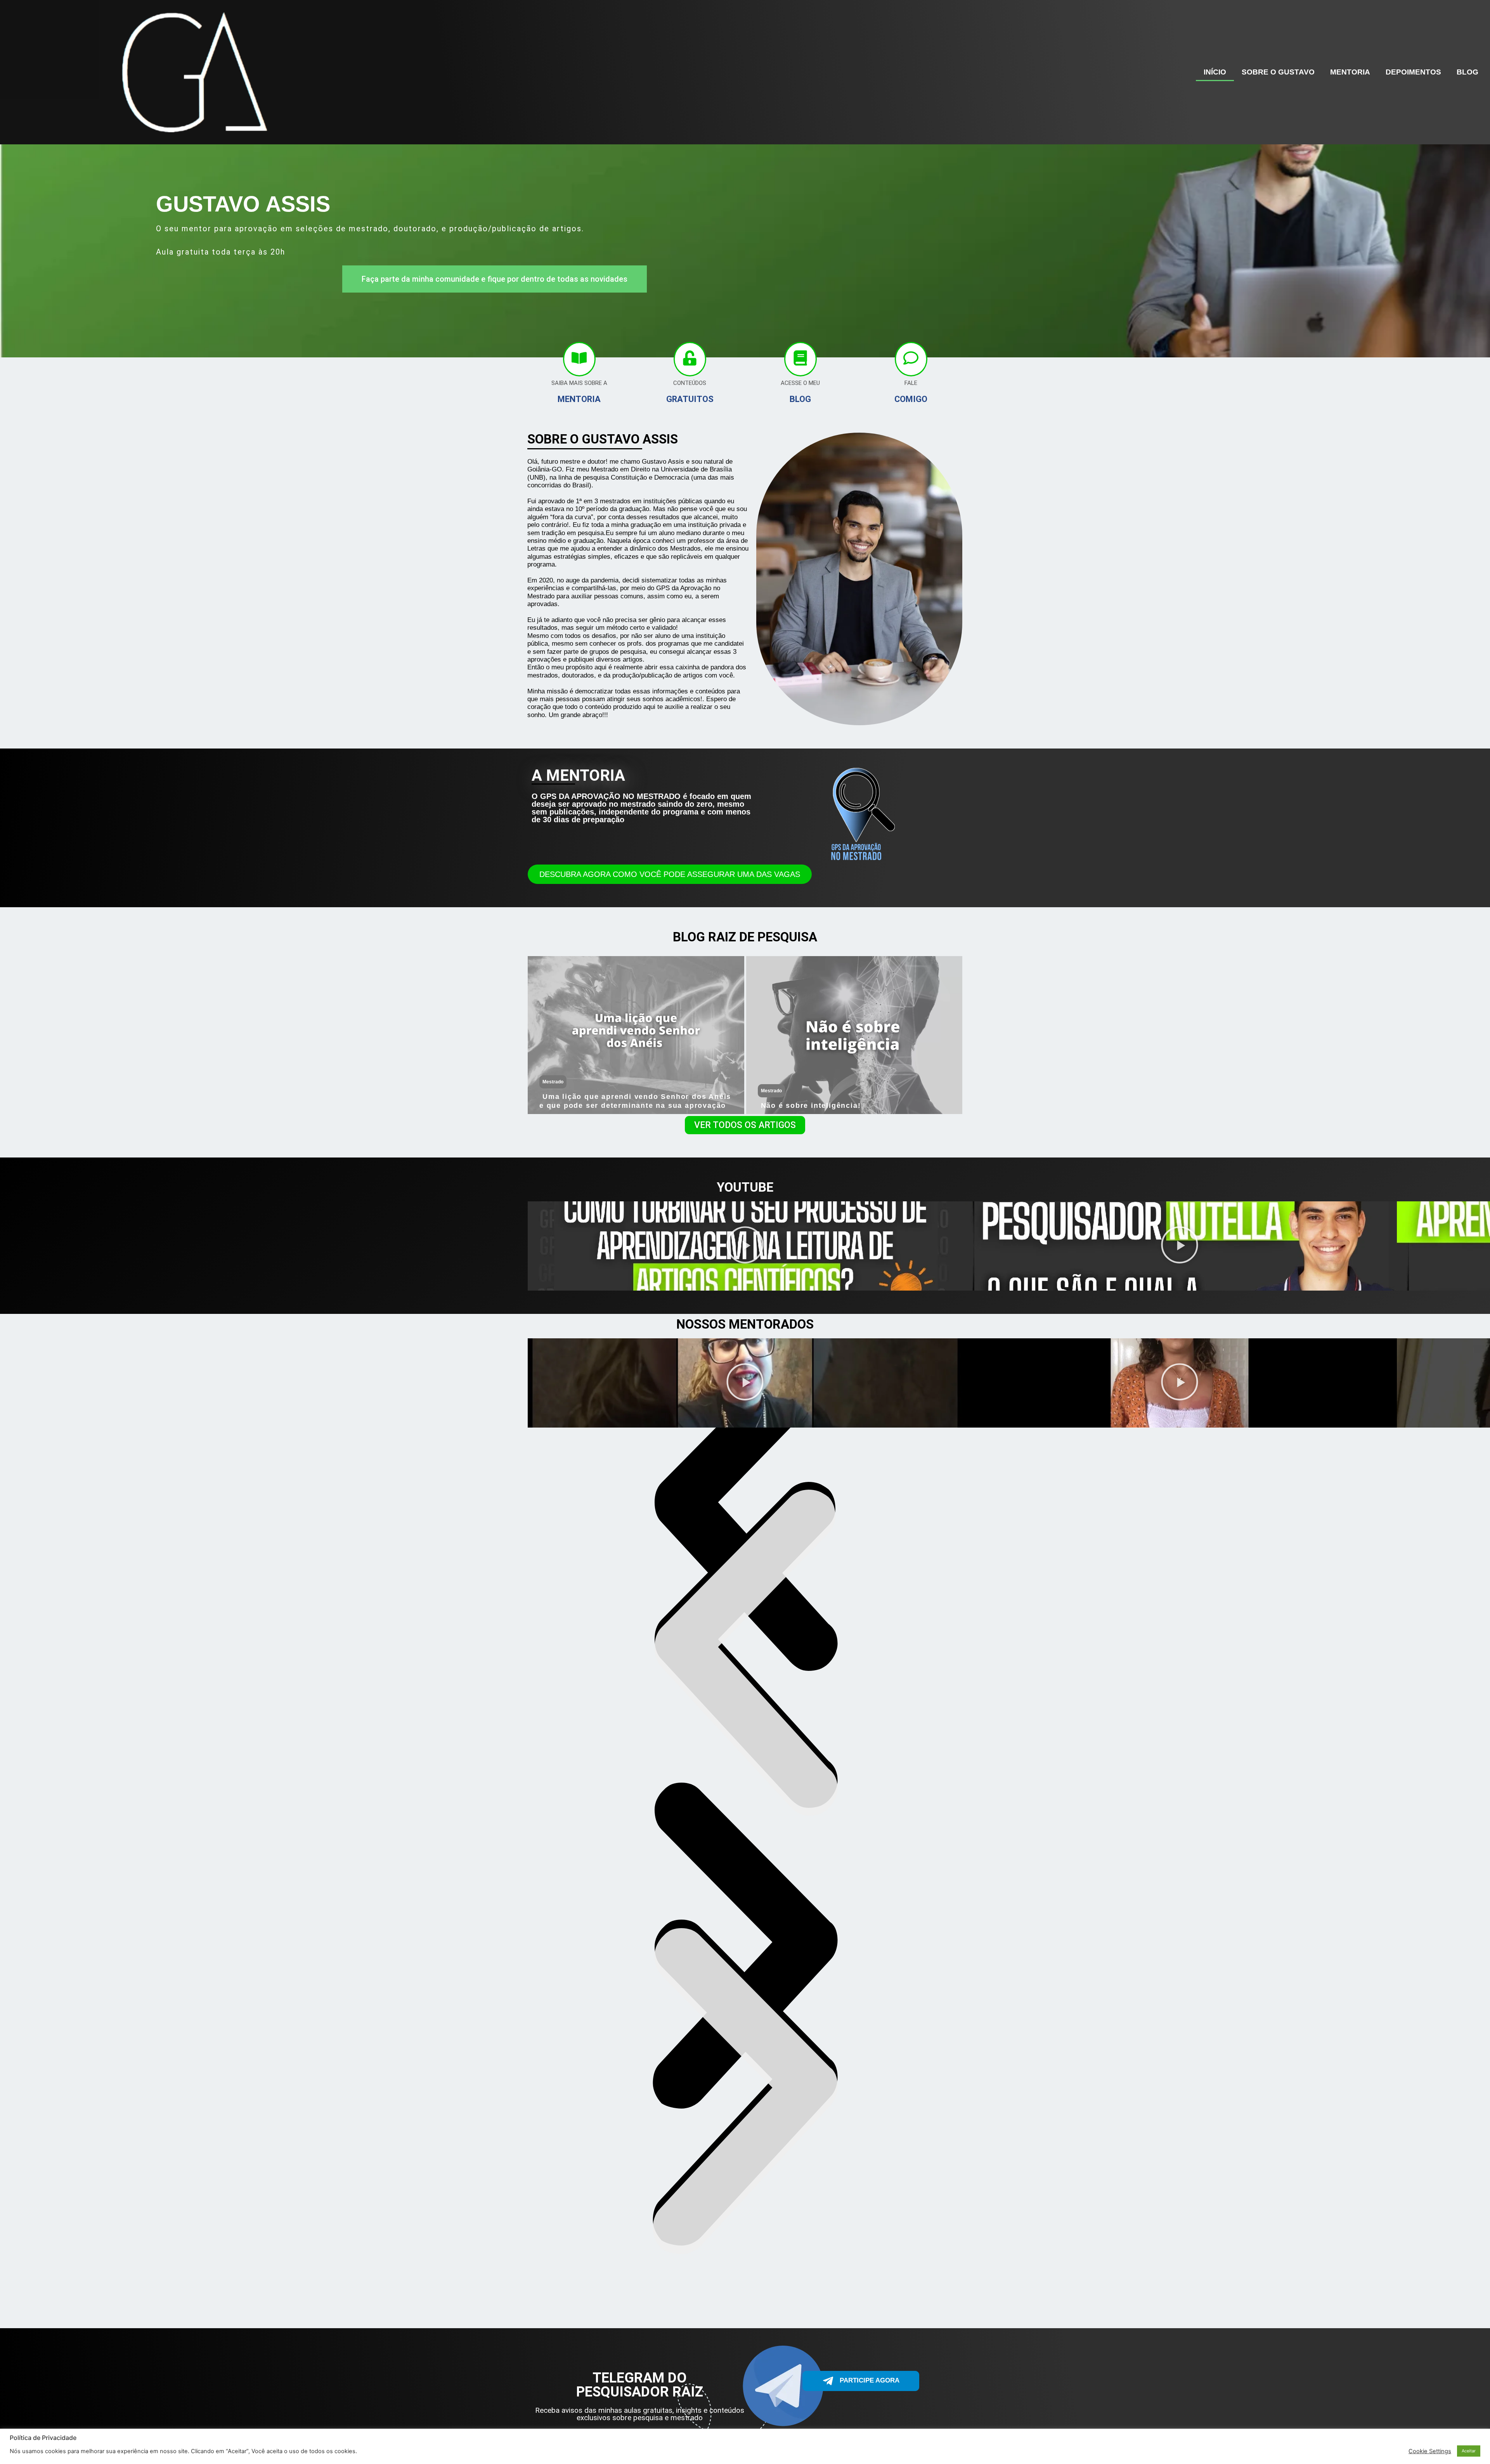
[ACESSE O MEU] (800, 359)
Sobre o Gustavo (1278, 72)
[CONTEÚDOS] (690, 359)
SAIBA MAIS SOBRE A (579, 383)
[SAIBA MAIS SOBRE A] (579, 359)
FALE (911, 383)
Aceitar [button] (1469, 2451)
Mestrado (553, 1082)
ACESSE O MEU (800, 383)
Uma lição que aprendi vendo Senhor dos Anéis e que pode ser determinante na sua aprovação (635, 1101)
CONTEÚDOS (690, 383)
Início (1215, 72)
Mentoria (1350, 72)
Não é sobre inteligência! (811, 1106)
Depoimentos (1413, 72)
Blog (1467, 72)
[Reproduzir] (745, 1246)
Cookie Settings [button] (1430, 2451)
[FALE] (911, 359)
